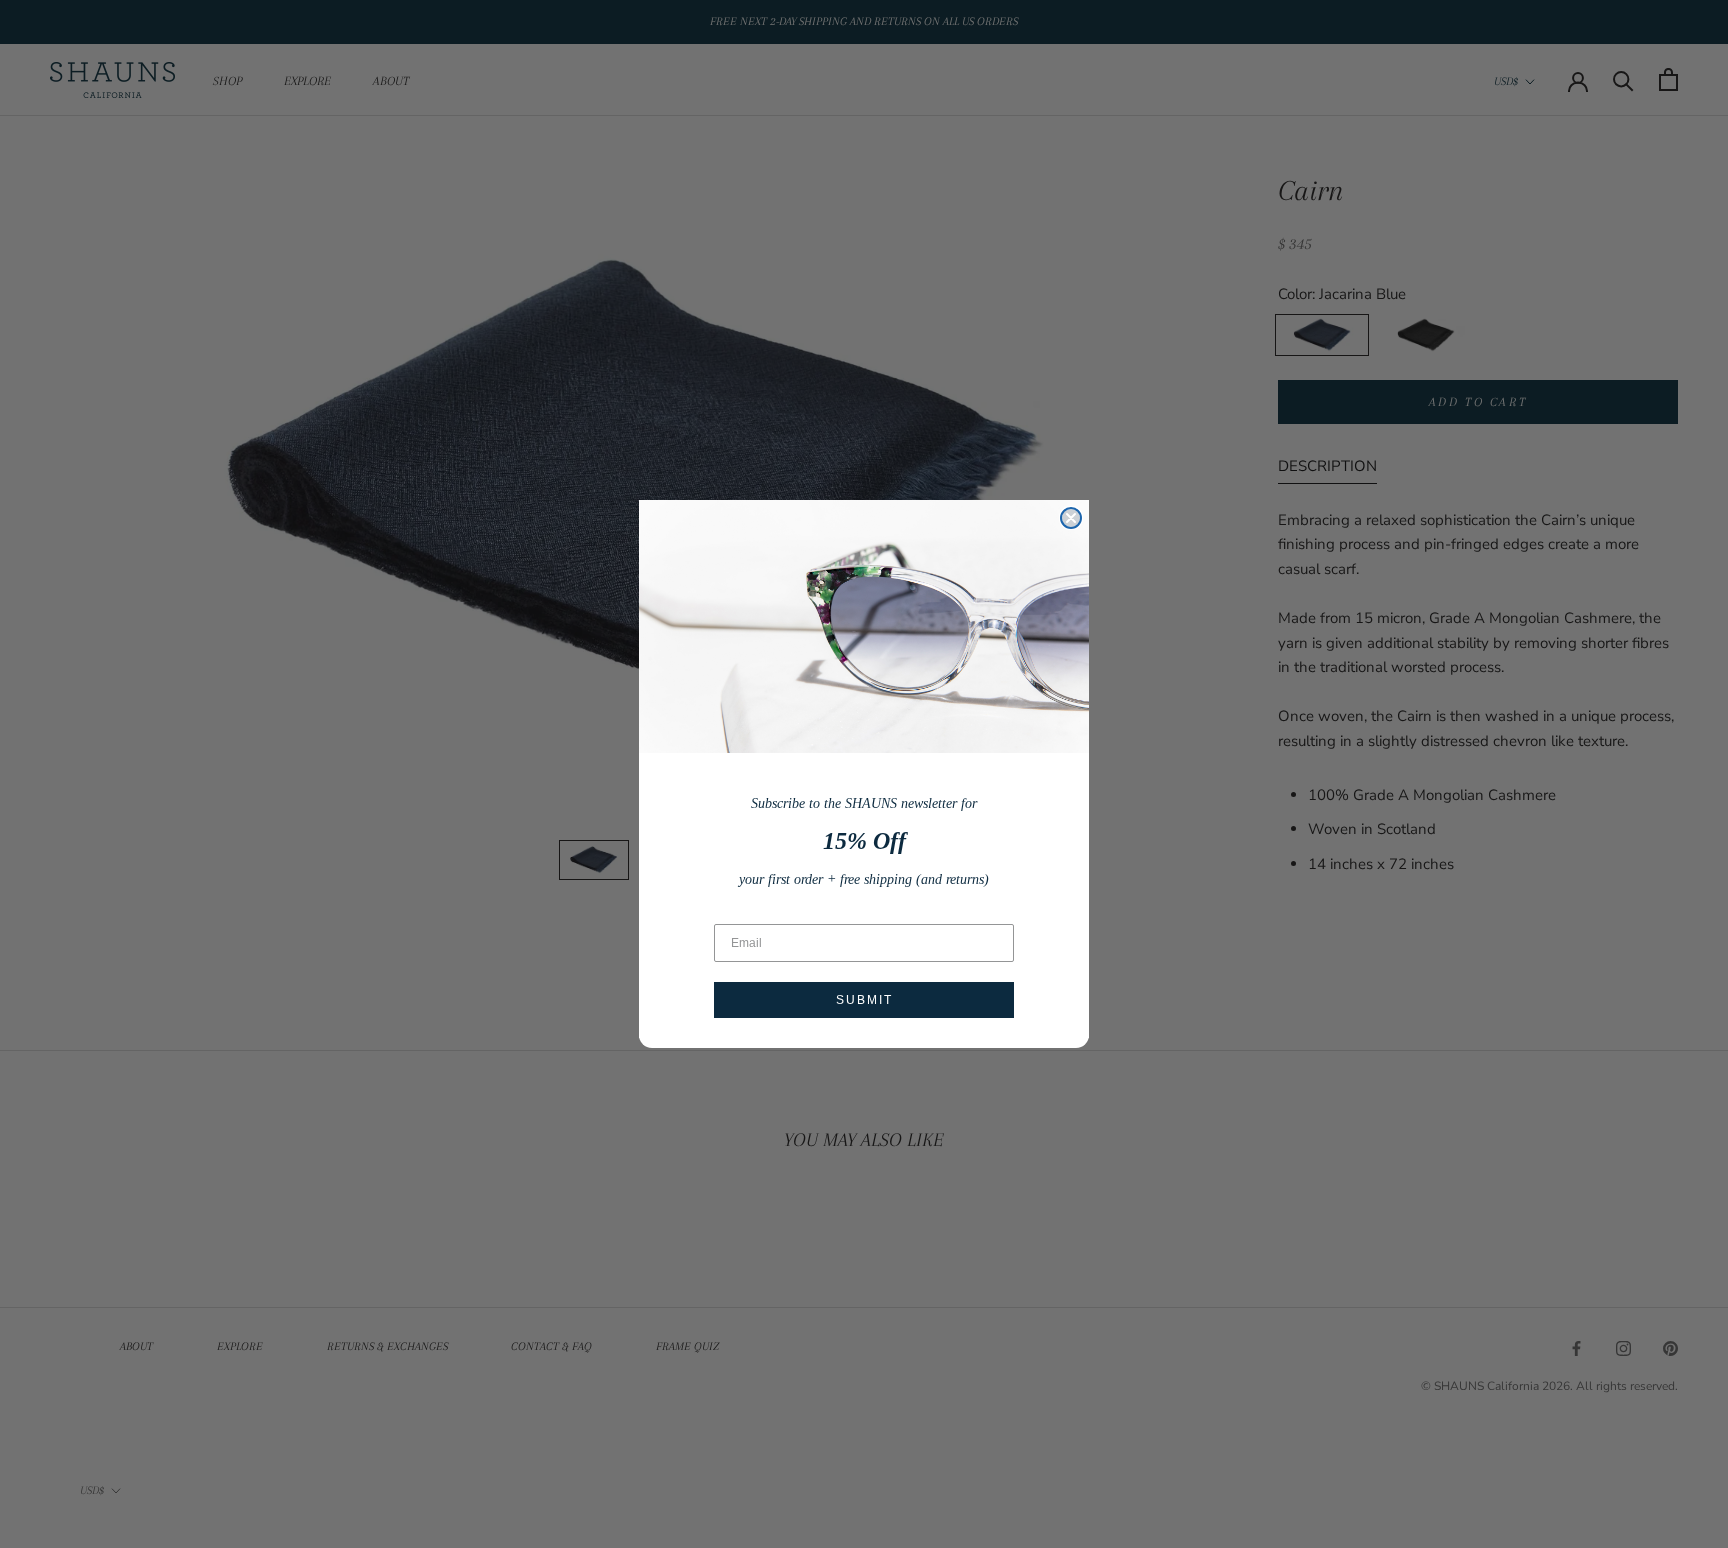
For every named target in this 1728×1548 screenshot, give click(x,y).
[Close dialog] (1071, 518)
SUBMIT (864, 1000)
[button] (864, 626)
